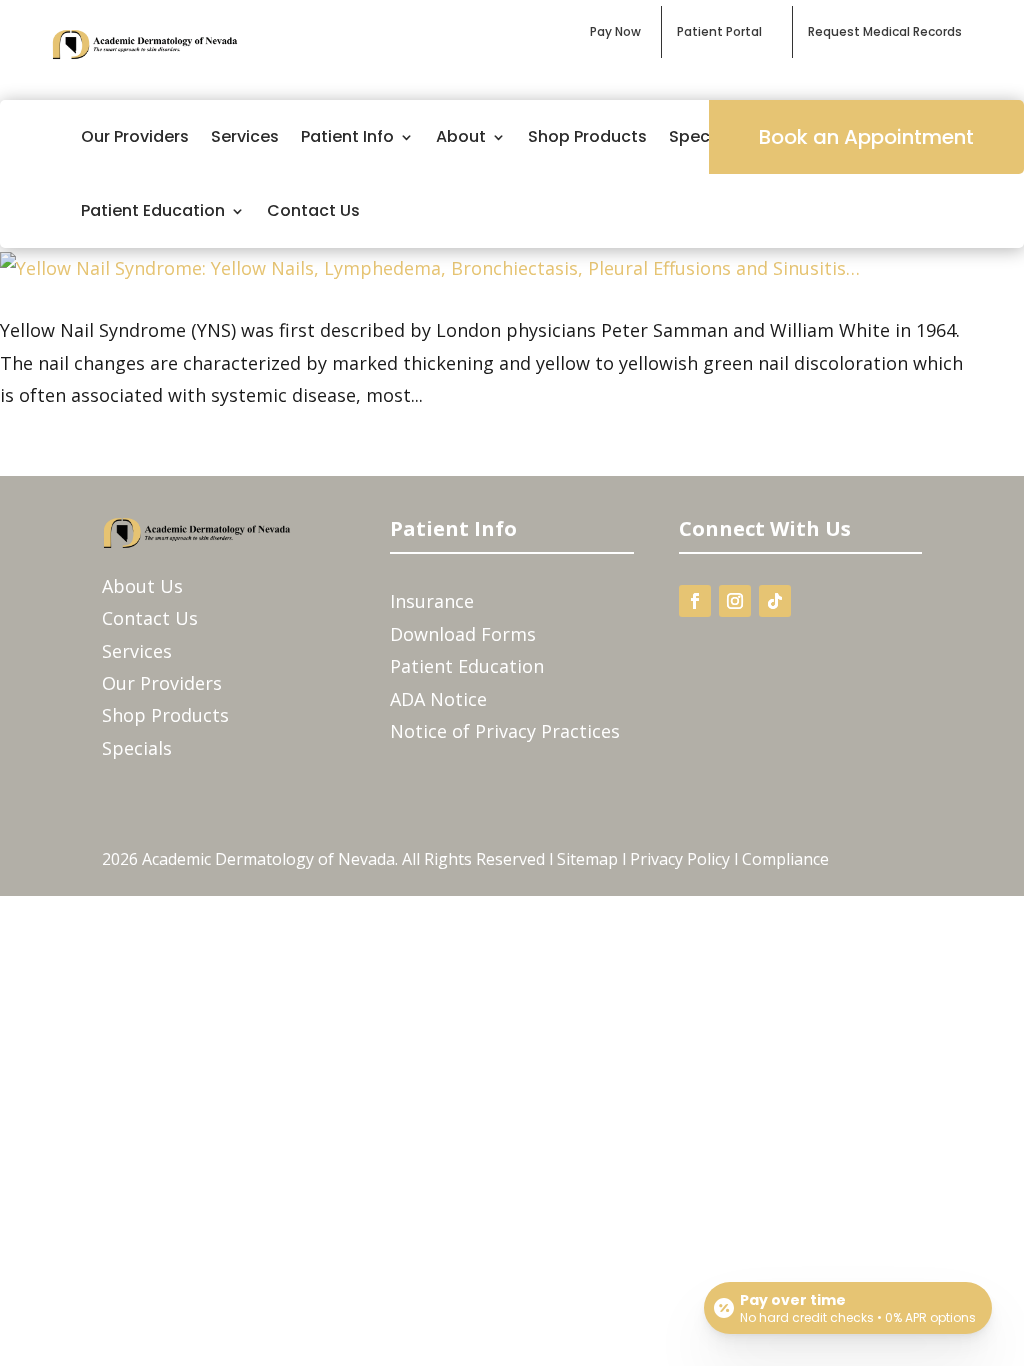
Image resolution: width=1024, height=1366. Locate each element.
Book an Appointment (866, 137)
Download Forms (463, 634)
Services (245, 136)
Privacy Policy (680, 859)
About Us (142, 586)
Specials (137, 748)
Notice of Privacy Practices (505, 731)
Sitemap (587, 859)
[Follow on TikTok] (775, 601)
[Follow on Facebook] (695, 601)
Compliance (785, 859)
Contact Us (313, 210)
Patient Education (153, 210)
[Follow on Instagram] (735, 601)
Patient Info (347, 136)
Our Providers (135, 136)
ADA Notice (438, 699)
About (461, 136)
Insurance (432, 601)
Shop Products (587, 136)
